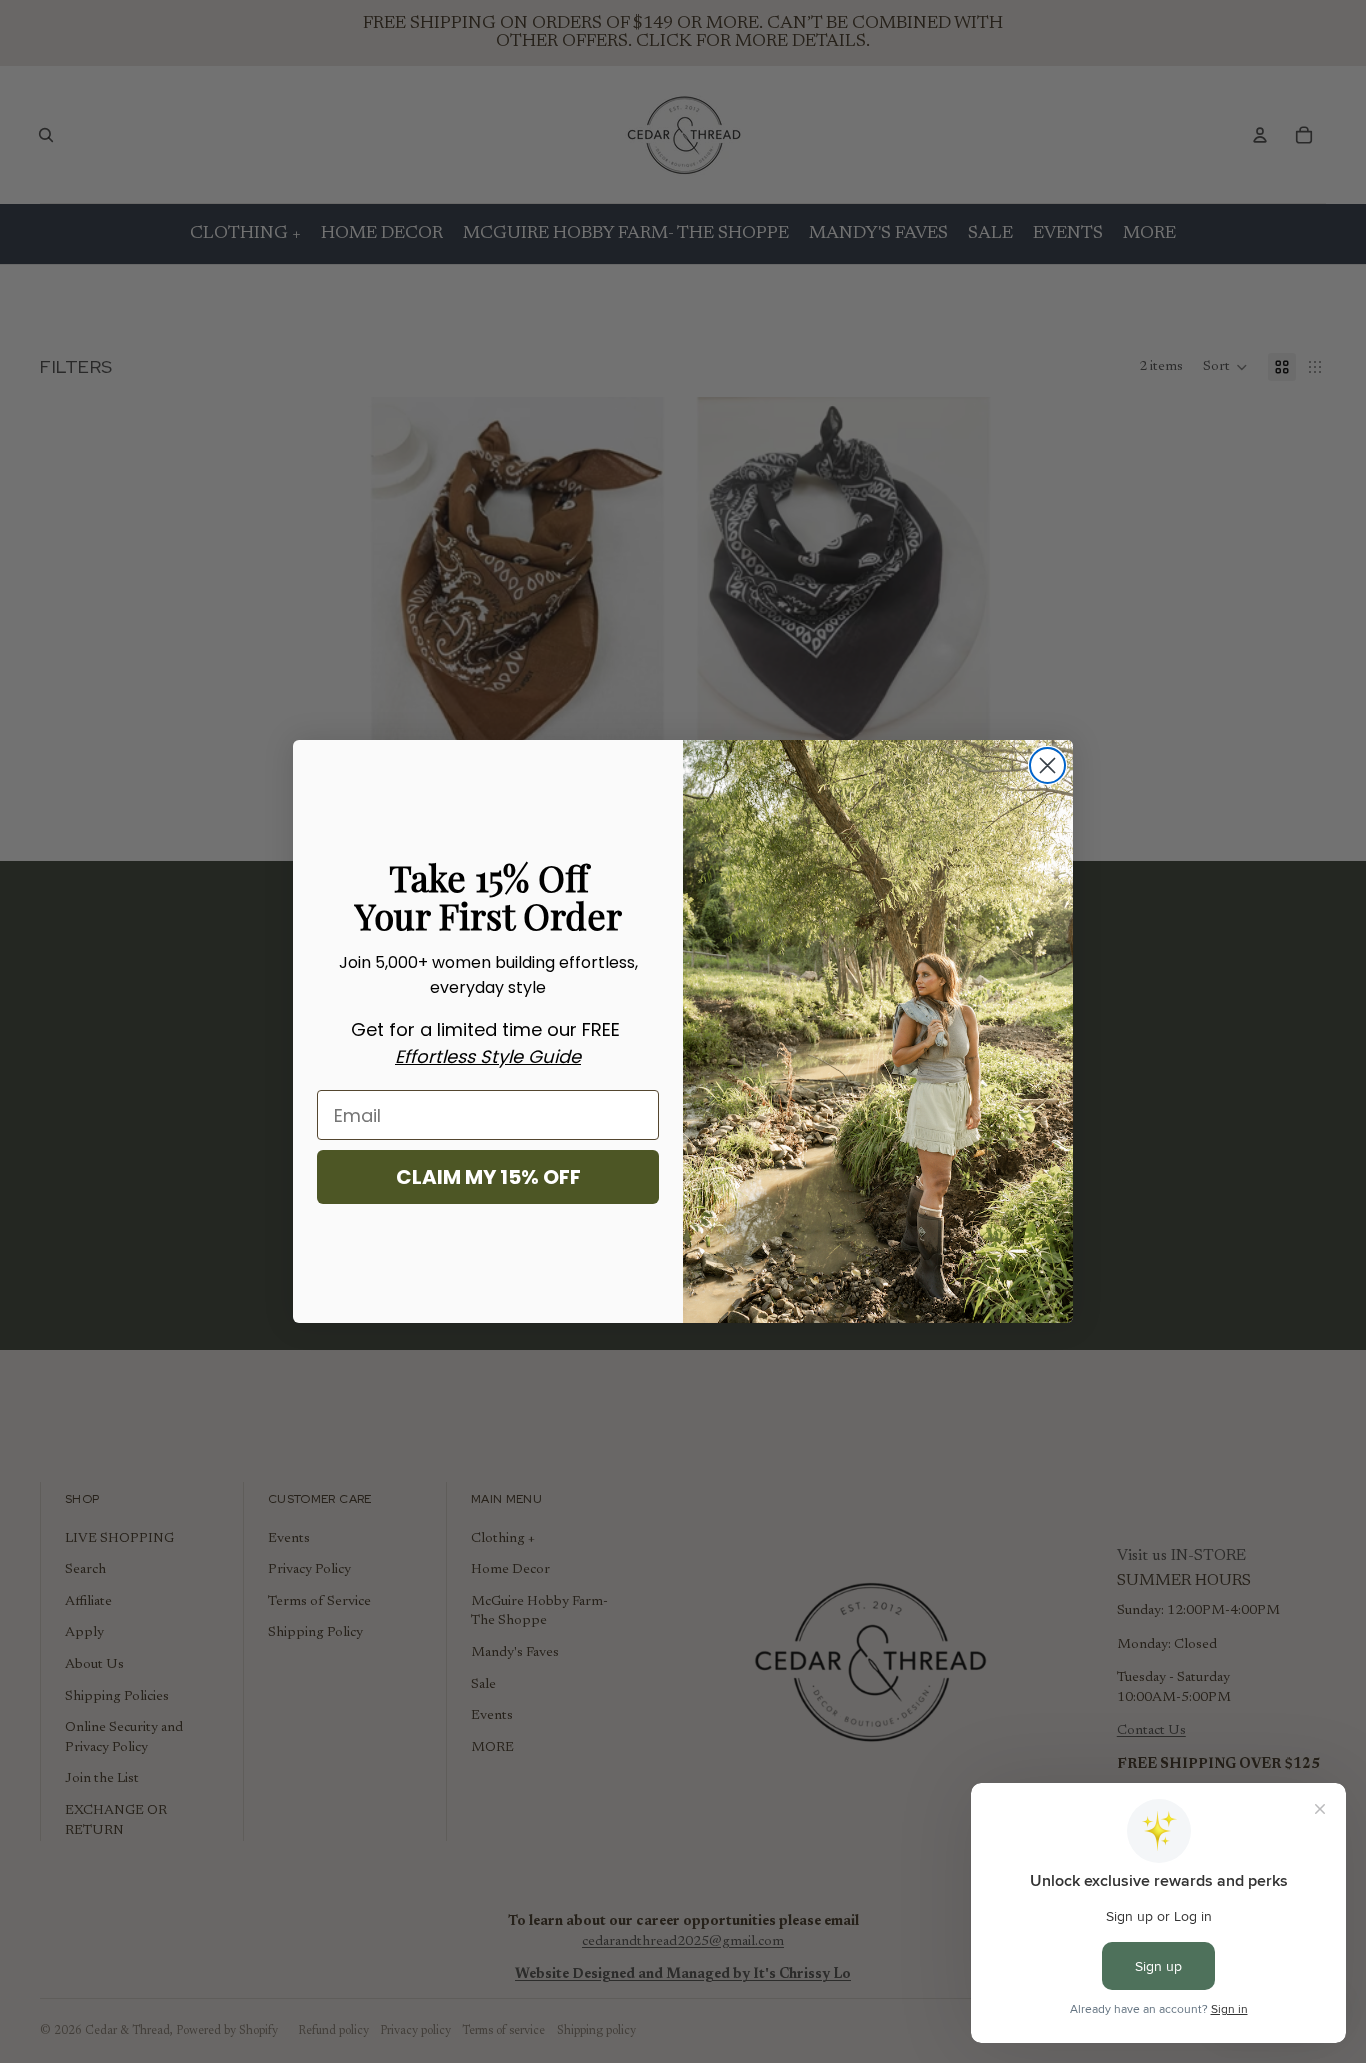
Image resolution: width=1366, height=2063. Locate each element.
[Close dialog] (1047, 765)
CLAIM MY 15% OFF (488, 1177)
